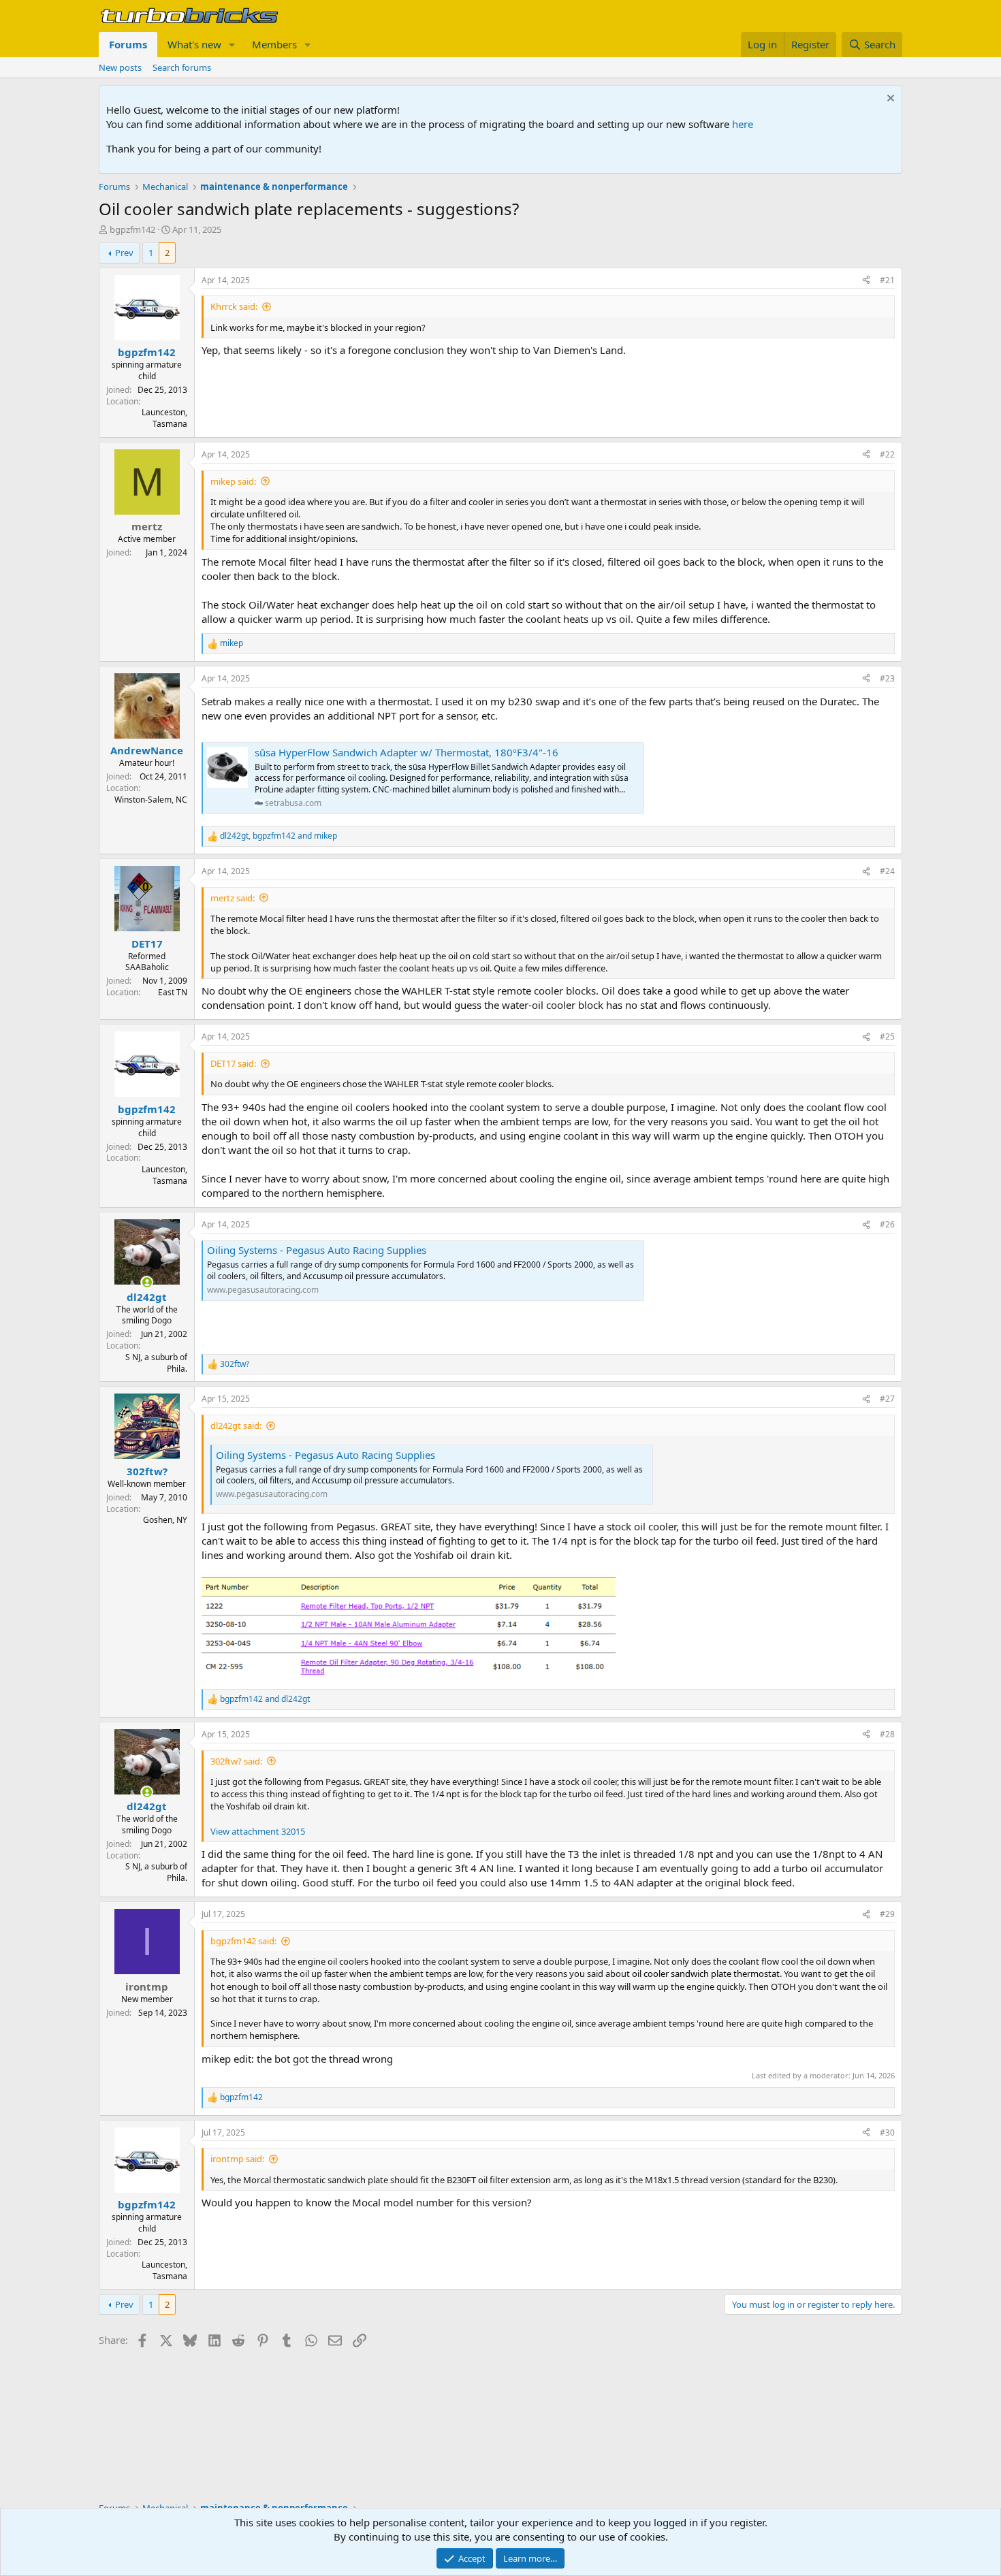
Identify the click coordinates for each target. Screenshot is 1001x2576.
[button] (232, 45)
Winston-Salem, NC (151, 800)
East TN (173, 992)
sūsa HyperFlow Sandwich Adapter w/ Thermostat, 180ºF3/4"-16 (407, 752)
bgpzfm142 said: (243, 1941)
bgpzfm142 (132, 229)
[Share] (866, 281)
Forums (128, 44)
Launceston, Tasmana (164, 418)
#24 (887, 871)
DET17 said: (233, 1063)
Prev (124, 253)
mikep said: (233, 481)
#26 (887, 1224)
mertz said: (233, 898)
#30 (887, 2132)
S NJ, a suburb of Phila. (156, 1363)
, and (279, 836)
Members (274, 44)
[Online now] (147, 1282)
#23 (887, 678)
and (265, 1699)
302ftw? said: (236, 1761)
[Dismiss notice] (889, 100)
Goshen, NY (165, 1520)
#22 (887, 454)
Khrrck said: (234, 306)
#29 (887, 1914)
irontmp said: (237, 2159)
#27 (887, 1399)
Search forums (182, 67)
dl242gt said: (236, 1426)
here (743, 124)
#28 (887, 1734)
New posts (120, 67)
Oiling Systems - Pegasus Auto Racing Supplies (317, 1250)
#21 (887, 280)
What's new (194, 44)
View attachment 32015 (258, 1831)
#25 (887, 1036)
